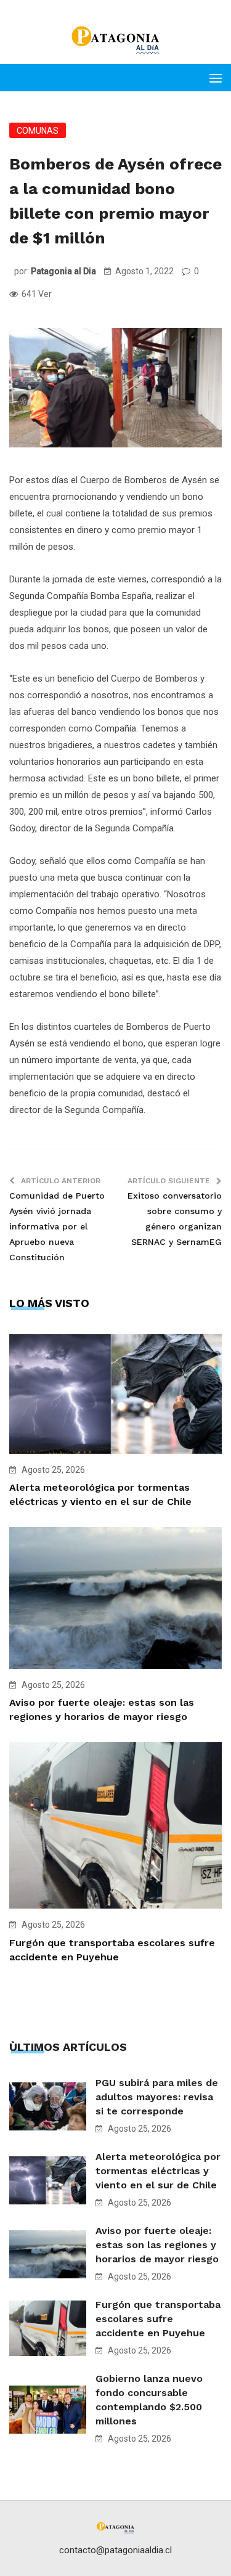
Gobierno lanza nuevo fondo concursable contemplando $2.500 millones (149, 2400)
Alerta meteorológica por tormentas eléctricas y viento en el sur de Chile (158, 2171)
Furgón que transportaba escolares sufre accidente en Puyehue (158, 2319)
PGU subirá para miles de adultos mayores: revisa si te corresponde (157, 2097)
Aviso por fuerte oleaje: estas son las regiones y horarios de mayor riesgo (157, 2245)
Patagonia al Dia (63, 271)
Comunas (38, 131)
